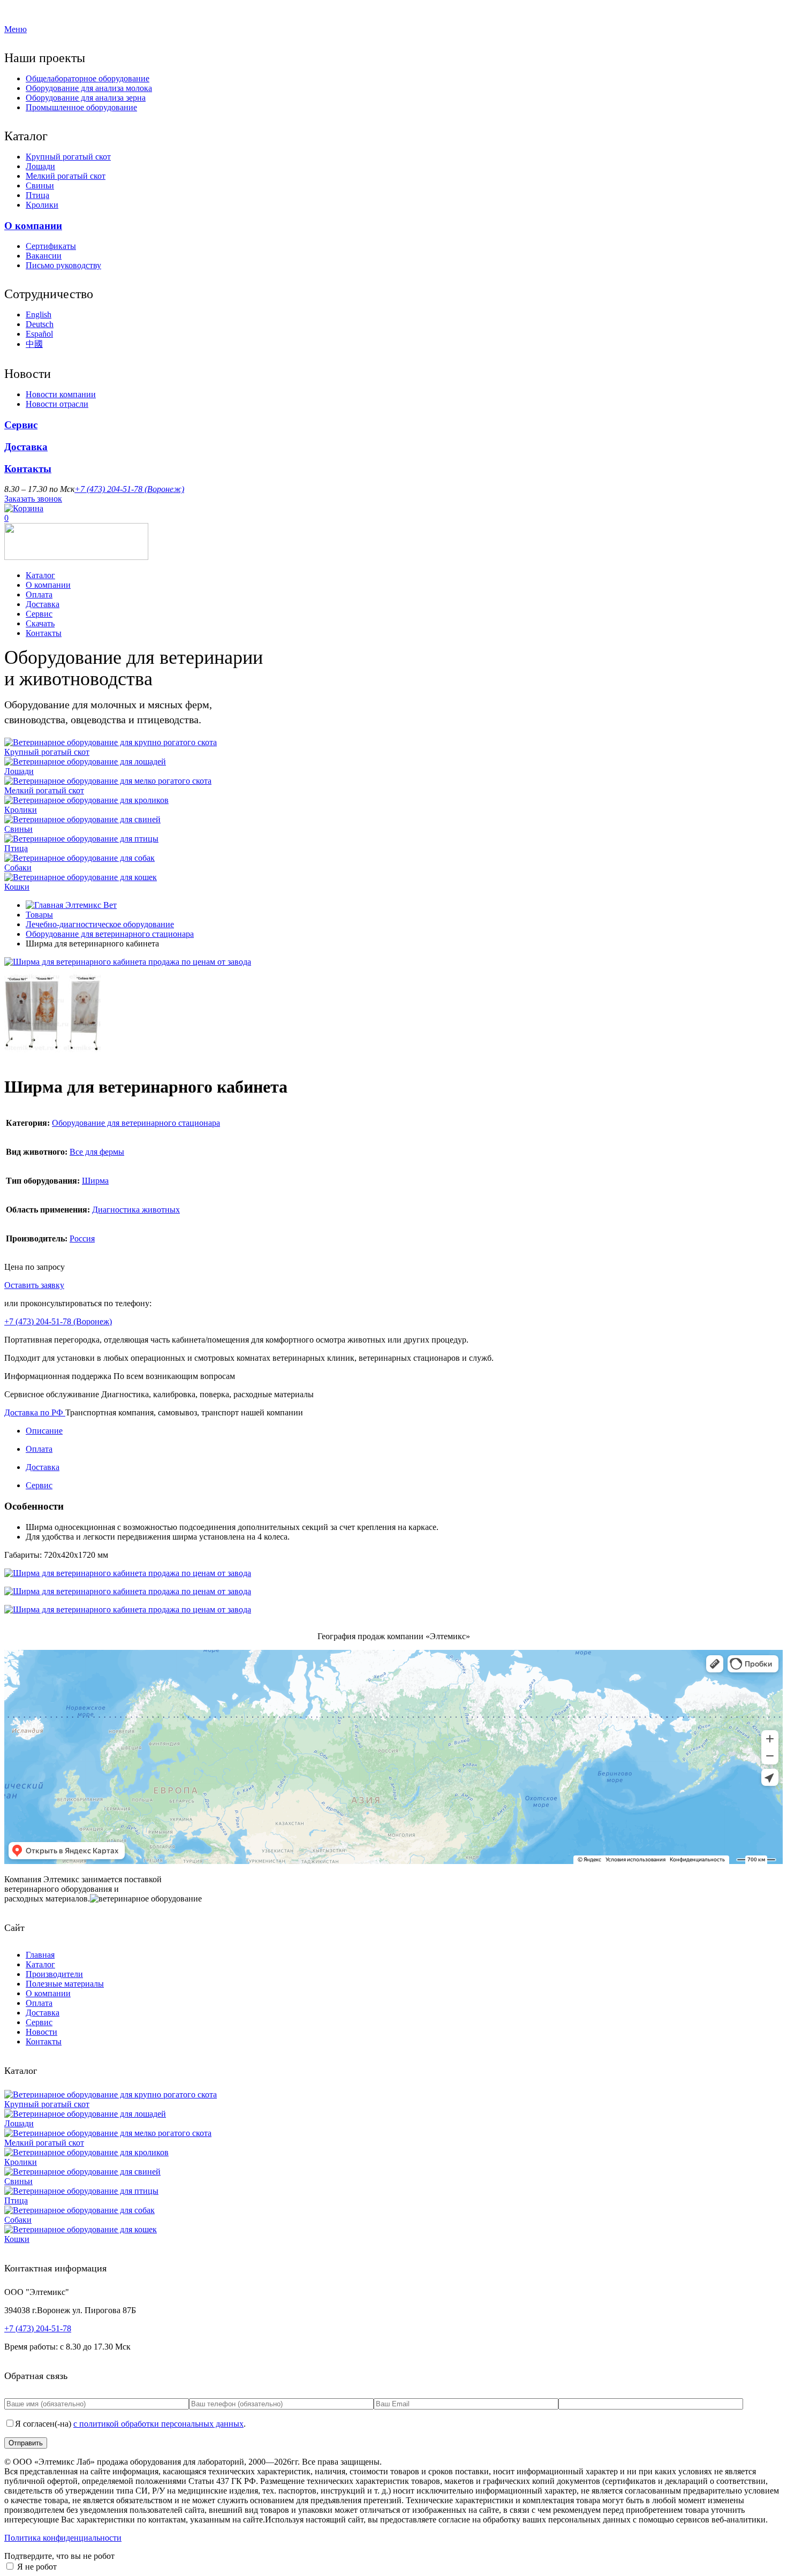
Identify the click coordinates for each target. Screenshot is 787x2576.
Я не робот (37, 2567)
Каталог (40, 575)
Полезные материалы (65, 1984)
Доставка (26, 447)
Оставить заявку (34, 1285)
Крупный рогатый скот (68, 157)
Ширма (95, 1181)
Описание (44, 1431)
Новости (41, 2032)
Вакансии (44, 256)
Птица (37, 195)
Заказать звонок (33, 499)
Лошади (40, 166)
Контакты (28, 469)
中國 (34, 344)
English (39, 315)
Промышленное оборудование (81, 107)
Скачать (40, 623)
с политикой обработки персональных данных (158, 2424)
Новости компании (61, 394)
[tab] (404, 1431)
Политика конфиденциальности (63, 2538)
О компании (33, 226)
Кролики (42, 205)
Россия (82, 1238)
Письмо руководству (63, 265)
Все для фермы (97, 1152)
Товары (39, 915)
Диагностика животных (136, 1210)
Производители (54, 1974)
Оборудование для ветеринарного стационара (110, 934)
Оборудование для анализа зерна (86, 98)
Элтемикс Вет (90, 905)
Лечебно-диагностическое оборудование (100, 924)
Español (39, 334)
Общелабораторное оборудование (88, 78)
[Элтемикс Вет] (76, 557)
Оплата (39, 594)
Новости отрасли (57, 404)
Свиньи (40, 185)
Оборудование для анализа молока (89, 88)
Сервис (21, 425)
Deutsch (40, 324)
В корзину (85, 1285)
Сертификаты (51, 246)
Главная (40, 1955)
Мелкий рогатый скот (66, 176)
